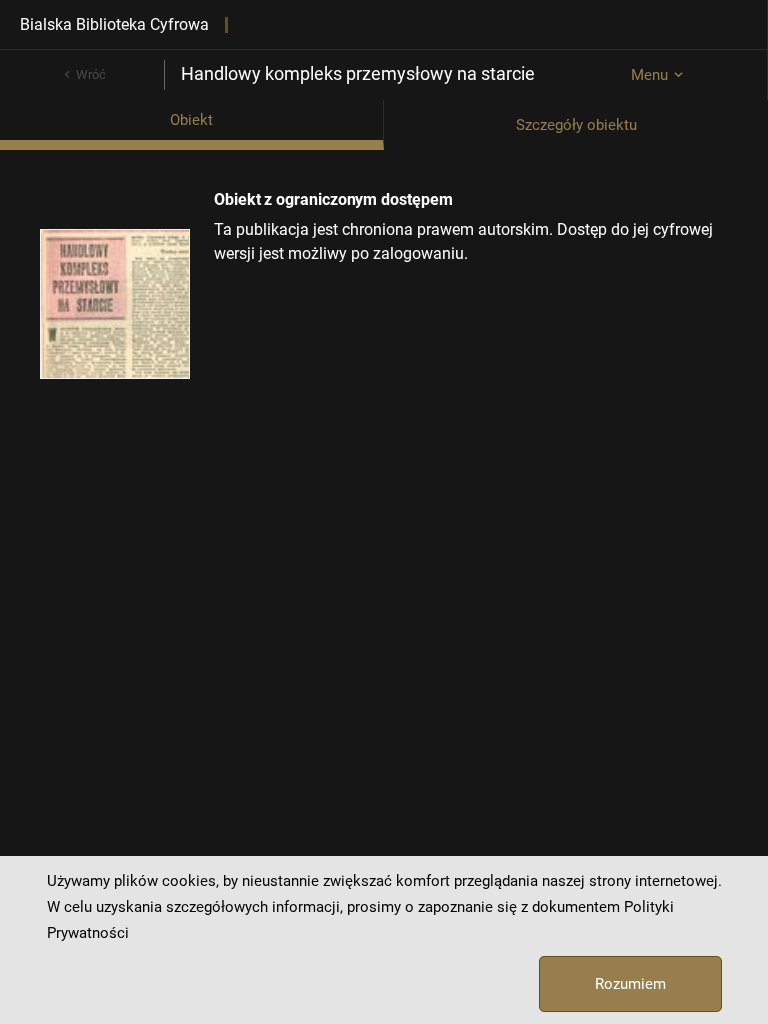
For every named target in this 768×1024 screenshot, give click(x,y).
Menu (649, 75)
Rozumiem (630, 984)
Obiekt (191, 120)
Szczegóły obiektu (576, 125)
